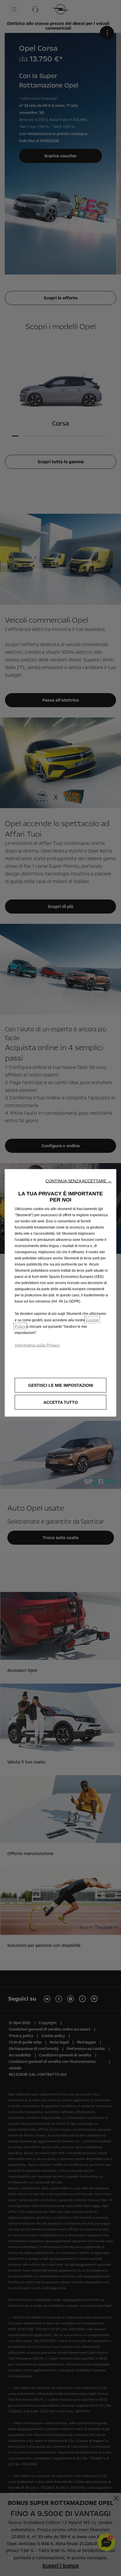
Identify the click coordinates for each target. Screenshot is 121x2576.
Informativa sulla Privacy (37, 1345)
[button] (79, 1181)
